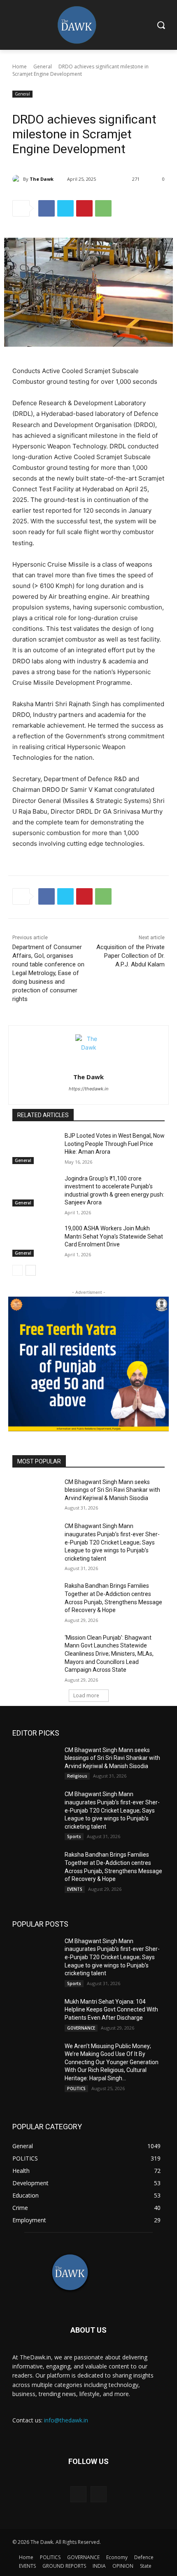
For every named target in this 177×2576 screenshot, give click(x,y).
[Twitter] (65, 208)
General (43, 66)
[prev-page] (17, 1270)
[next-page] (31, 1270)
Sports (74, 1836)
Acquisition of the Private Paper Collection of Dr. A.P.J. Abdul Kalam (130, 956)
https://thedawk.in (88, 1089)
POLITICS (76, 2088)
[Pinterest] (84, 208)
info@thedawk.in (66, 2420)
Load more (86, 1695)
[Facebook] (47, 208)
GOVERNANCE (81, 2028)
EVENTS (75, 1889)
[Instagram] (99, 2494)
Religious (77, 1776)
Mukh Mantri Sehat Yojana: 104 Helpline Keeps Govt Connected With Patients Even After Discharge (111, 2010)
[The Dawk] (18, 179)
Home (20, 66)
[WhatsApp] (103, 208)
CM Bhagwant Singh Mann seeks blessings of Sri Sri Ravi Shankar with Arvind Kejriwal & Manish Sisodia (112, 1490)
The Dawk (42, 179)
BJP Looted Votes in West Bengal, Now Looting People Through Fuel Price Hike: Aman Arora (115, 1144)
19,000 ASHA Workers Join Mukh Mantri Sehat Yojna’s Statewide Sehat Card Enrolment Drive (114, 1236)
